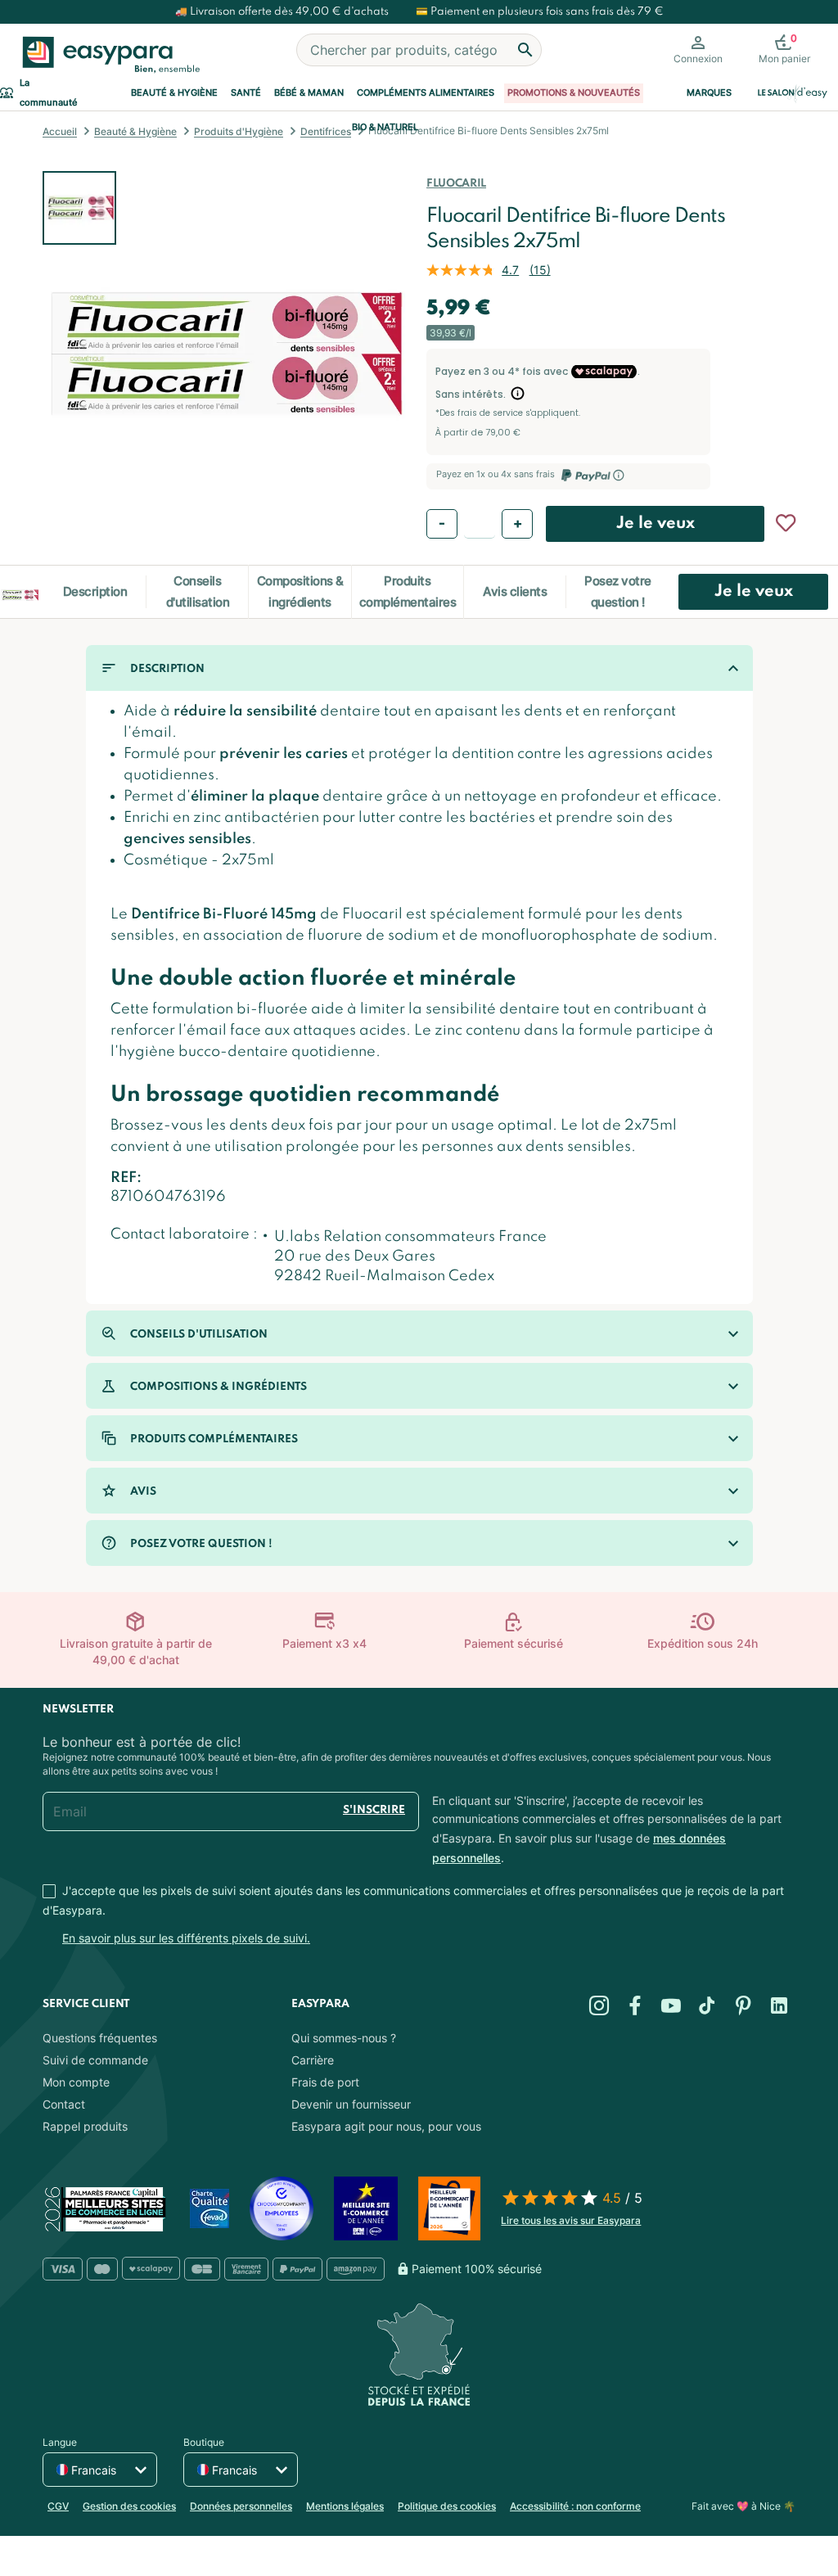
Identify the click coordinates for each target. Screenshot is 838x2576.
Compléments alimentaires (426, 93)
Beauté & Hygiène (174, 93)
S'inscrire (374, 1810)
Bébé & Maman (309, 93)
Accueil (60, 131)
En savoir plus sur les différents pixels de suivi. (186, 1938)
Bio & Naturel (385, 127)
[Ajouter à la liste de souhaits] (786, 523)
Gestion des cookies (129, 2506)
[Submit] (525, 50)
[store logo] (108, 55)
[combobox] (419, 50)
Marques (709, 93)
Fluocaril (456, 184)
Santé (246, 93)
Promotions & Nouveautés (574, 93)
